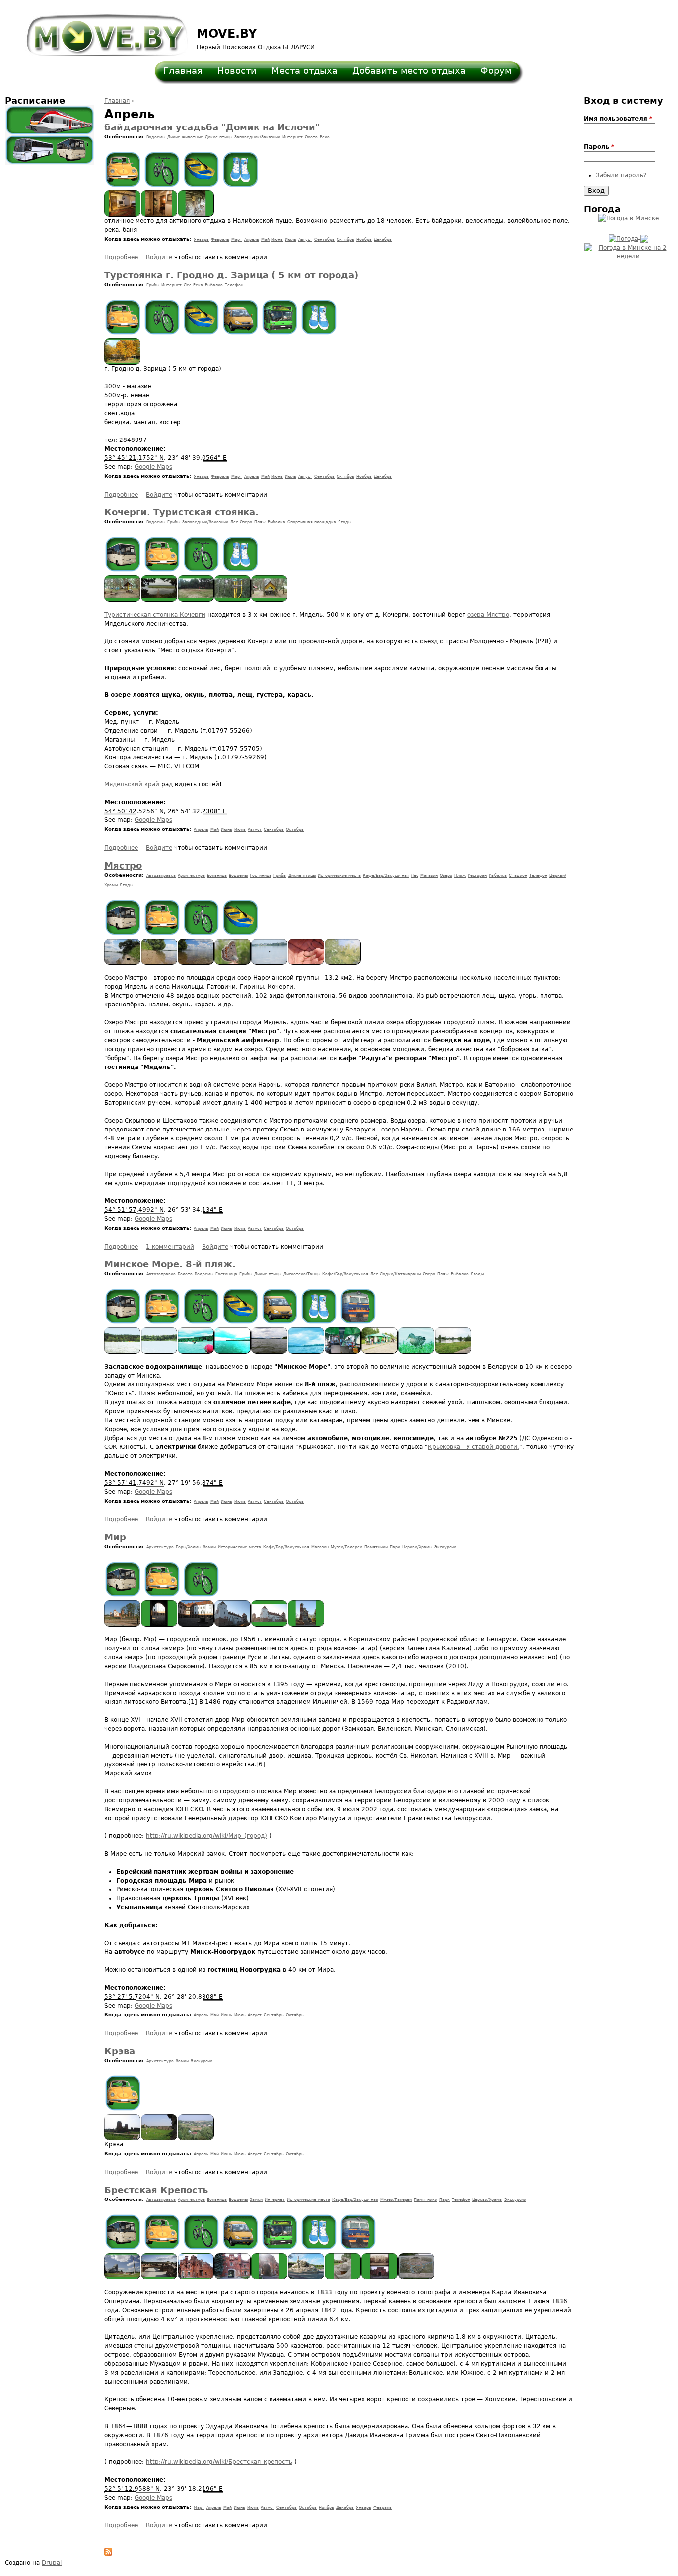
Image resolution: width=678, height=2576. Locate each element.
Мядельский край (132, 784)
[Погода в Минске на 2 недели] (628, 250)
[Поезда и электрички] (50, 120)
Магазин (429, 875)
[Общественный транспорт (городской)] (280, 317)
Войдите (159, 257)
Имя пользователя (618, 119)
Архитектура (191, 875)
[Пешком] (240, 169)
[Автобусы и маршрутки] (50, 150)
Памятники (376, 1547)
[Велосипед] (162, 169)
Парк (395, 1547)
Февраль (220, 239)
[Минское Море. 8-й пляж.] (123, 1352)
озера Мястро (488, 615)
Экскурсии (445, 1547)
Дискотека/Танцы (302, 1274)
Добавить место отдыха (409, 71)
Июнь (277, 239)
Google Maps (153, 467)
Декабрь (383, 239)
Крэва (120, 2051)
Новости (237, 71)
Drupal (52, 2563)
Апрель (252, 239)
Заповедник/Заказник (257, 137)
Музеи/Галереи (346, 1547)
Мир (115, 1537)
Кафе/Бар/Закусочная (386, 875)
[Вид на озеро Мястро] (159, 600)
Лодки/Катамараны (400, 1274)
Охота (311, 137)
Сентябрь (324, 239)
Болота (185, 1274)
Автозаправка (161, 875)
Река (325, 137)
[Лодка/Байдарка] (201, 169)
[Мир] (123, 1625)
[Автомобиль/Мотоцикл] (123, 169)
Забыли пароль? (621, 175)
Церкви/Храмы (417, 1547)
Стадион (518, 875)
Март (237, 239)
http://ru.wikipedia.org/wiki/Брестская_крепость (219, 2462)
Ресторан (477, 875)
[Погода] (628, 237)
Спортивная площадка (312, 522)
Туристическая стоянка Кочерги (155, 615)
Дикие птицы (219, 137)
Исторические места (339, 875)
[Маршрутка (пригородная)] (240, 317)
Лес (187, 285)
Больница (217, 875)
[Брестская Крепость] (123, 2277)
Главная (183, 71)
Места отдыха (305, 71)
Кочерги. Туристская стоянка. (181, 512)
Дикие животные (185, 137)
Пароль (599, 147)
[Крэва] (123, 2138)
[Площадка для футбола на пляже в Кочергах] (196, 600)
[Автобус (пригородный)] (123, 554)
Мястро (123, 865)
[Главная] (101, 30)
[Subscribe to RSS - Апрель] (108, 2554)
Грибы (153, 285)
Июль (291, 239)
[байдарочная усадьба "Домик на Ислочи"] (123, 215)
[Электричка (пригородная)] (358, 1306)
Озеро (246, 522)
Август (305, 239)
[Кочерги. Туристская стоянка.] (123, 600)
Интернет (293, 137)
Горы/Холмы (188, 1547)
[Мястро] (123, 963)
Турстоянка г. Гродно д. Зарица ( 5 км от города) (231, 275)
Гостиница (261, 875)
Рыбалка (214, 285)
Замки (209, 1547)
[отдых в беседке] (123, 363)
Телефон (234, 285)
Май (265, 239)
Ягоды (345, 522)
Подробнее (121, 257)
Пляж (260, 522)
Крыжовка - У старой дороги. (474, 1447)
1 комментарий (170, 1247)
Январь (201, 239)
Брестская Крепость (156, 2190)
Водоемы (156, 137)
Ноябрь (364, 239)
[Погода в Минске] (628, 218)
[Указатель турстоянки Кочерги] (233, 600)
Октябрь (345, 239)
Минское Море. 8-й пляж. (170, 1264)
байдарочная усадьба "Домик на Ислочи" (212, 127)
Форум (496, 71)
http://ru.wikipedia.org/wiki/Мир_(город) (206, 1836)
